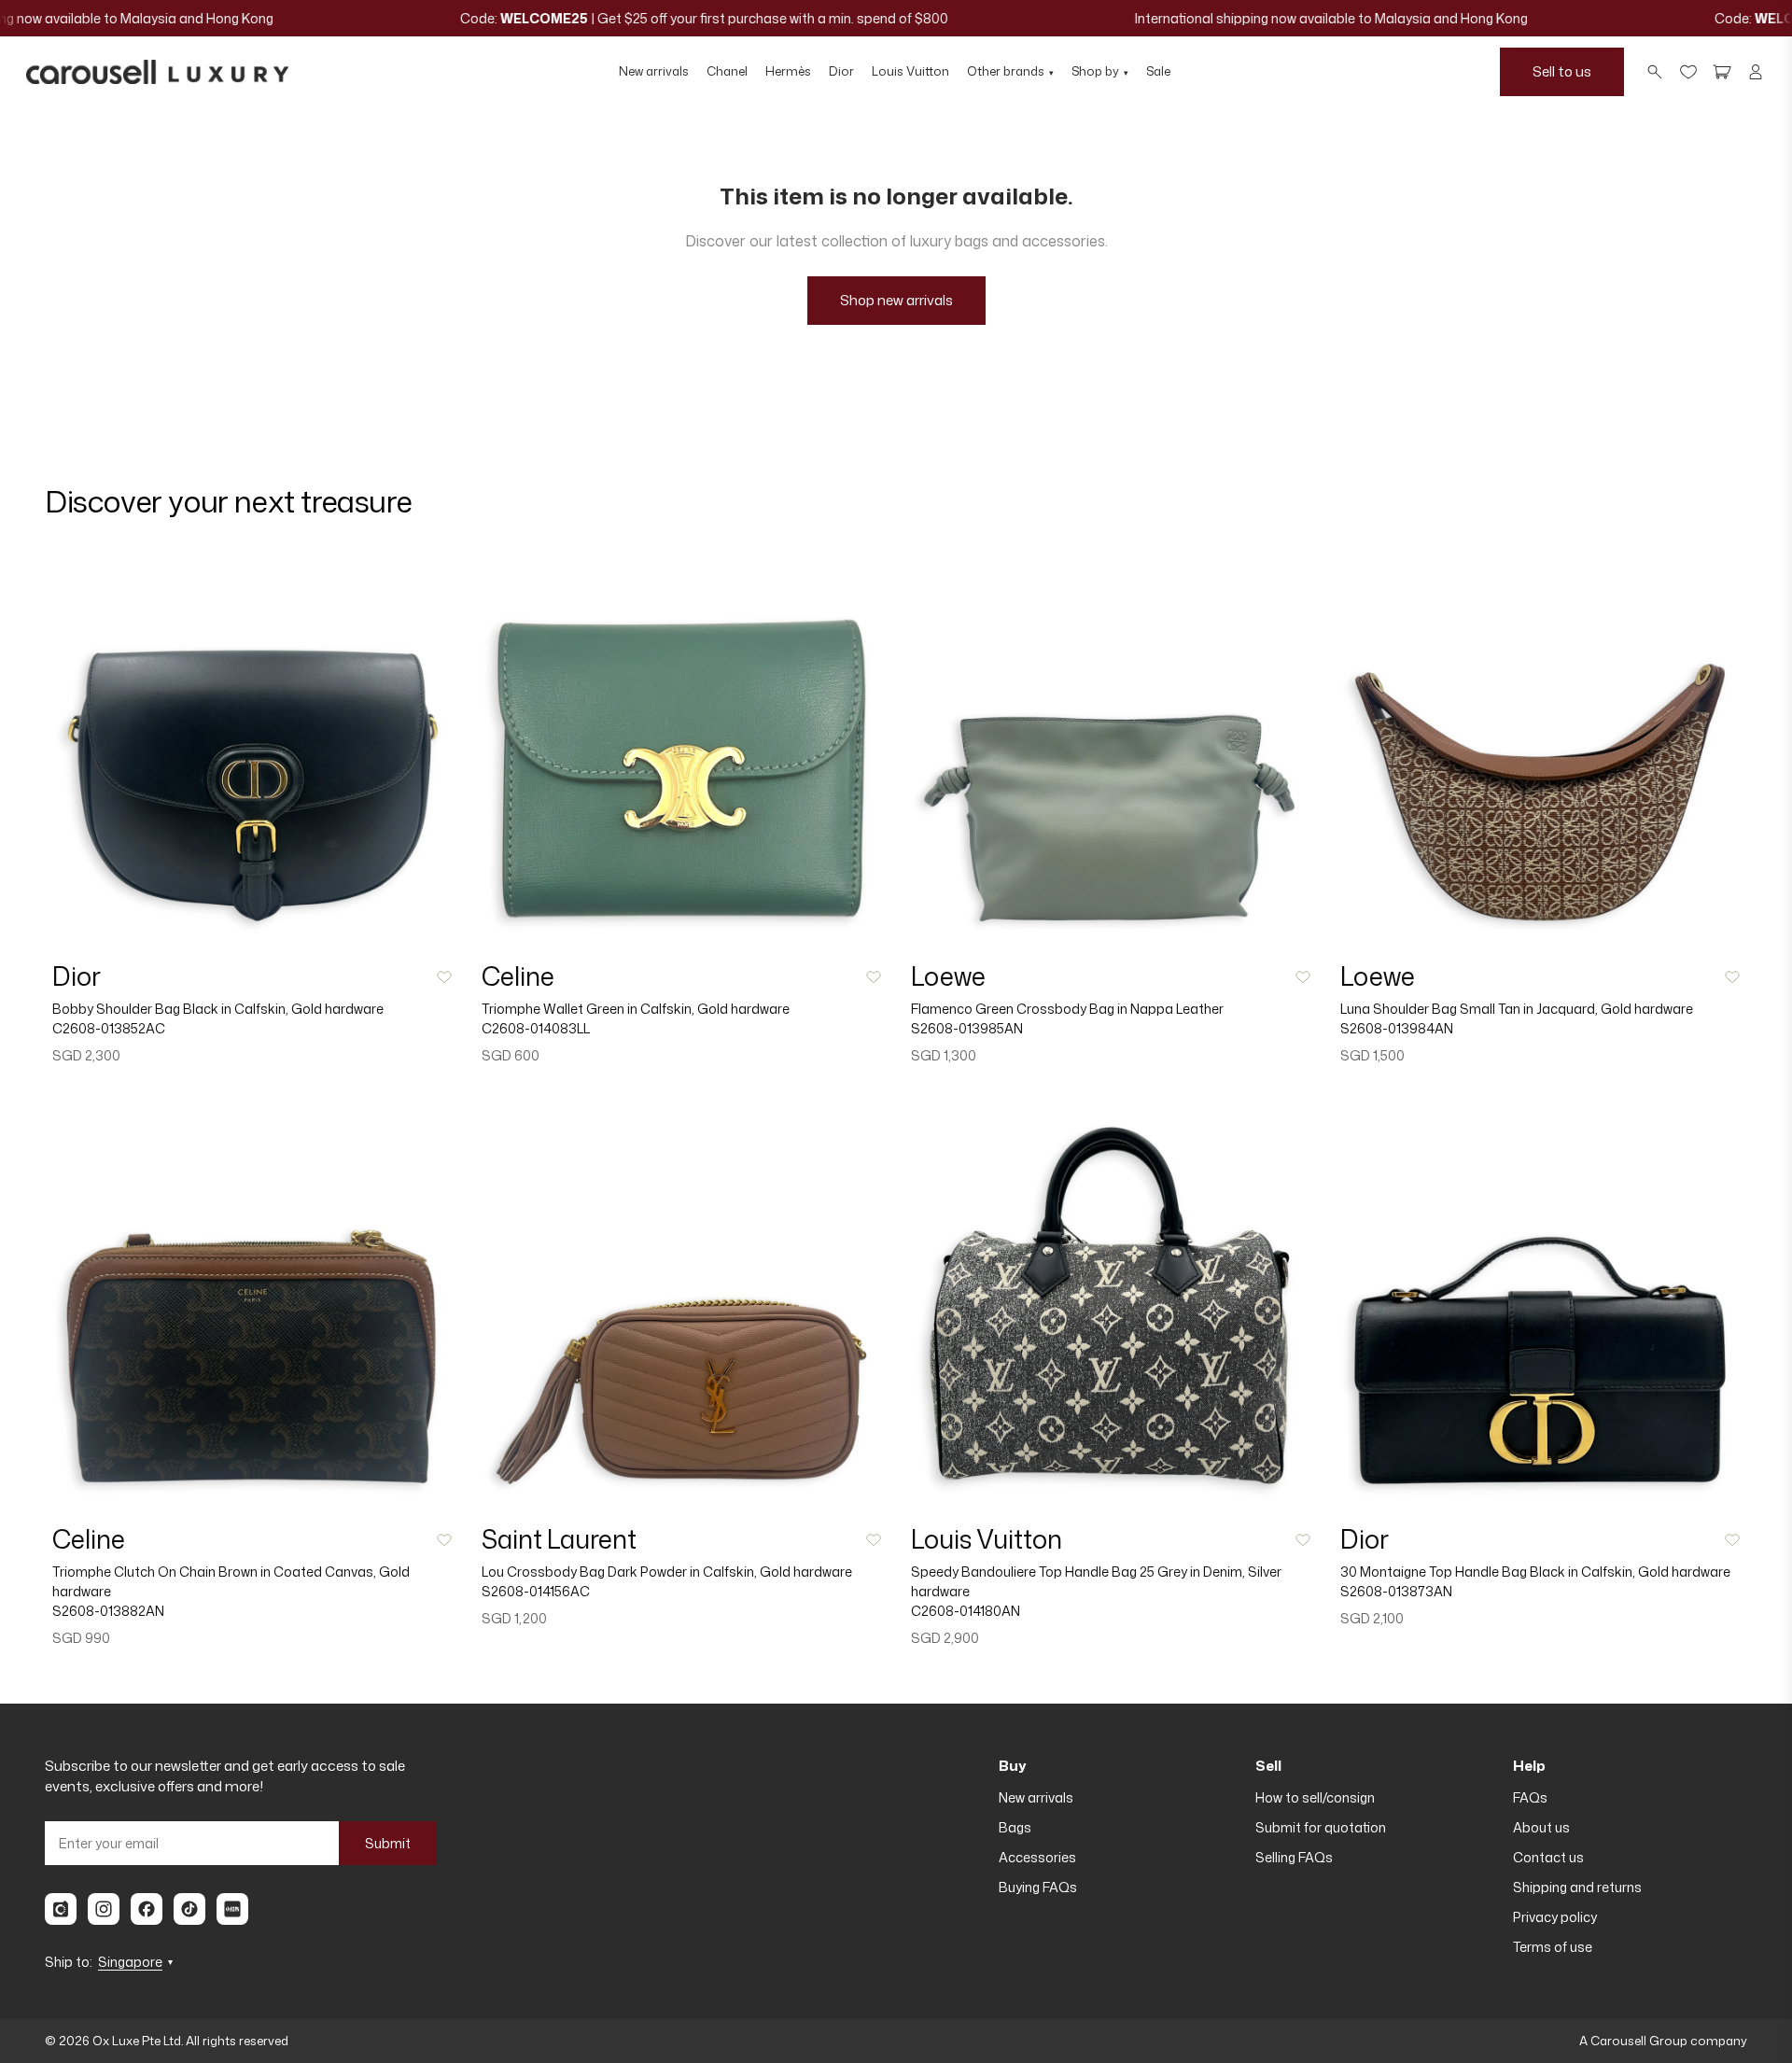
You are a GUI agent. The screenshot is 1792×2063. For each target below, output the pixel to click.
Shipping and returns (1577, 1887)
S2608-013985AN (967, 1028)
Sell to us (1562, 71)
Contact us (1548, 1857)
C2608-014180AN (966, 1611)
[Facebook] (147, 1909)
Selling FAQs (1294, 1857)
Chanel (727, 71)
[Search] (1655, 72)
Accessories (1037, 1857)
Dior (841, 71)
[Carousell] (61, 1909)
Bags (1015, 1827)
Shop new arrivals (896, 300)
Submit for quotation (1321, 1827)
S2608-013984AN (1397, 1028)
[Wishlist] (1688, 72)
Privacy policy (1555, 1917)
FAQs (1530, 1797)
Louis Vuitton (910, 71)
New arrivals (654, 71)
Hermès (788, 71)
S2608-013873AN (1396, 1591)
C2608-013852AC (109, 1028)
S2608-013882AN (108, 1611)
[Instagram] (104, 1909)
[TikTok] (189, 1909)
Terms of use (1553, 1947)
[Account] (1756, 72)
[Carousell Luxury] (157, 72)
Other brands (1010, 71)
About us (1541, 1827)
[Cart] (1722, 72)
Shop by (1100, 71)
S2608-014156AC (536, 1591)
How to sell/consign (1315, 1797)
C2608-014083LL (536, 1028)
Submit (388, 1843)
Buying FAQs (1038, 1887)
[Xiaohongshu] (232, 1909)
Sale (1158, 71)
